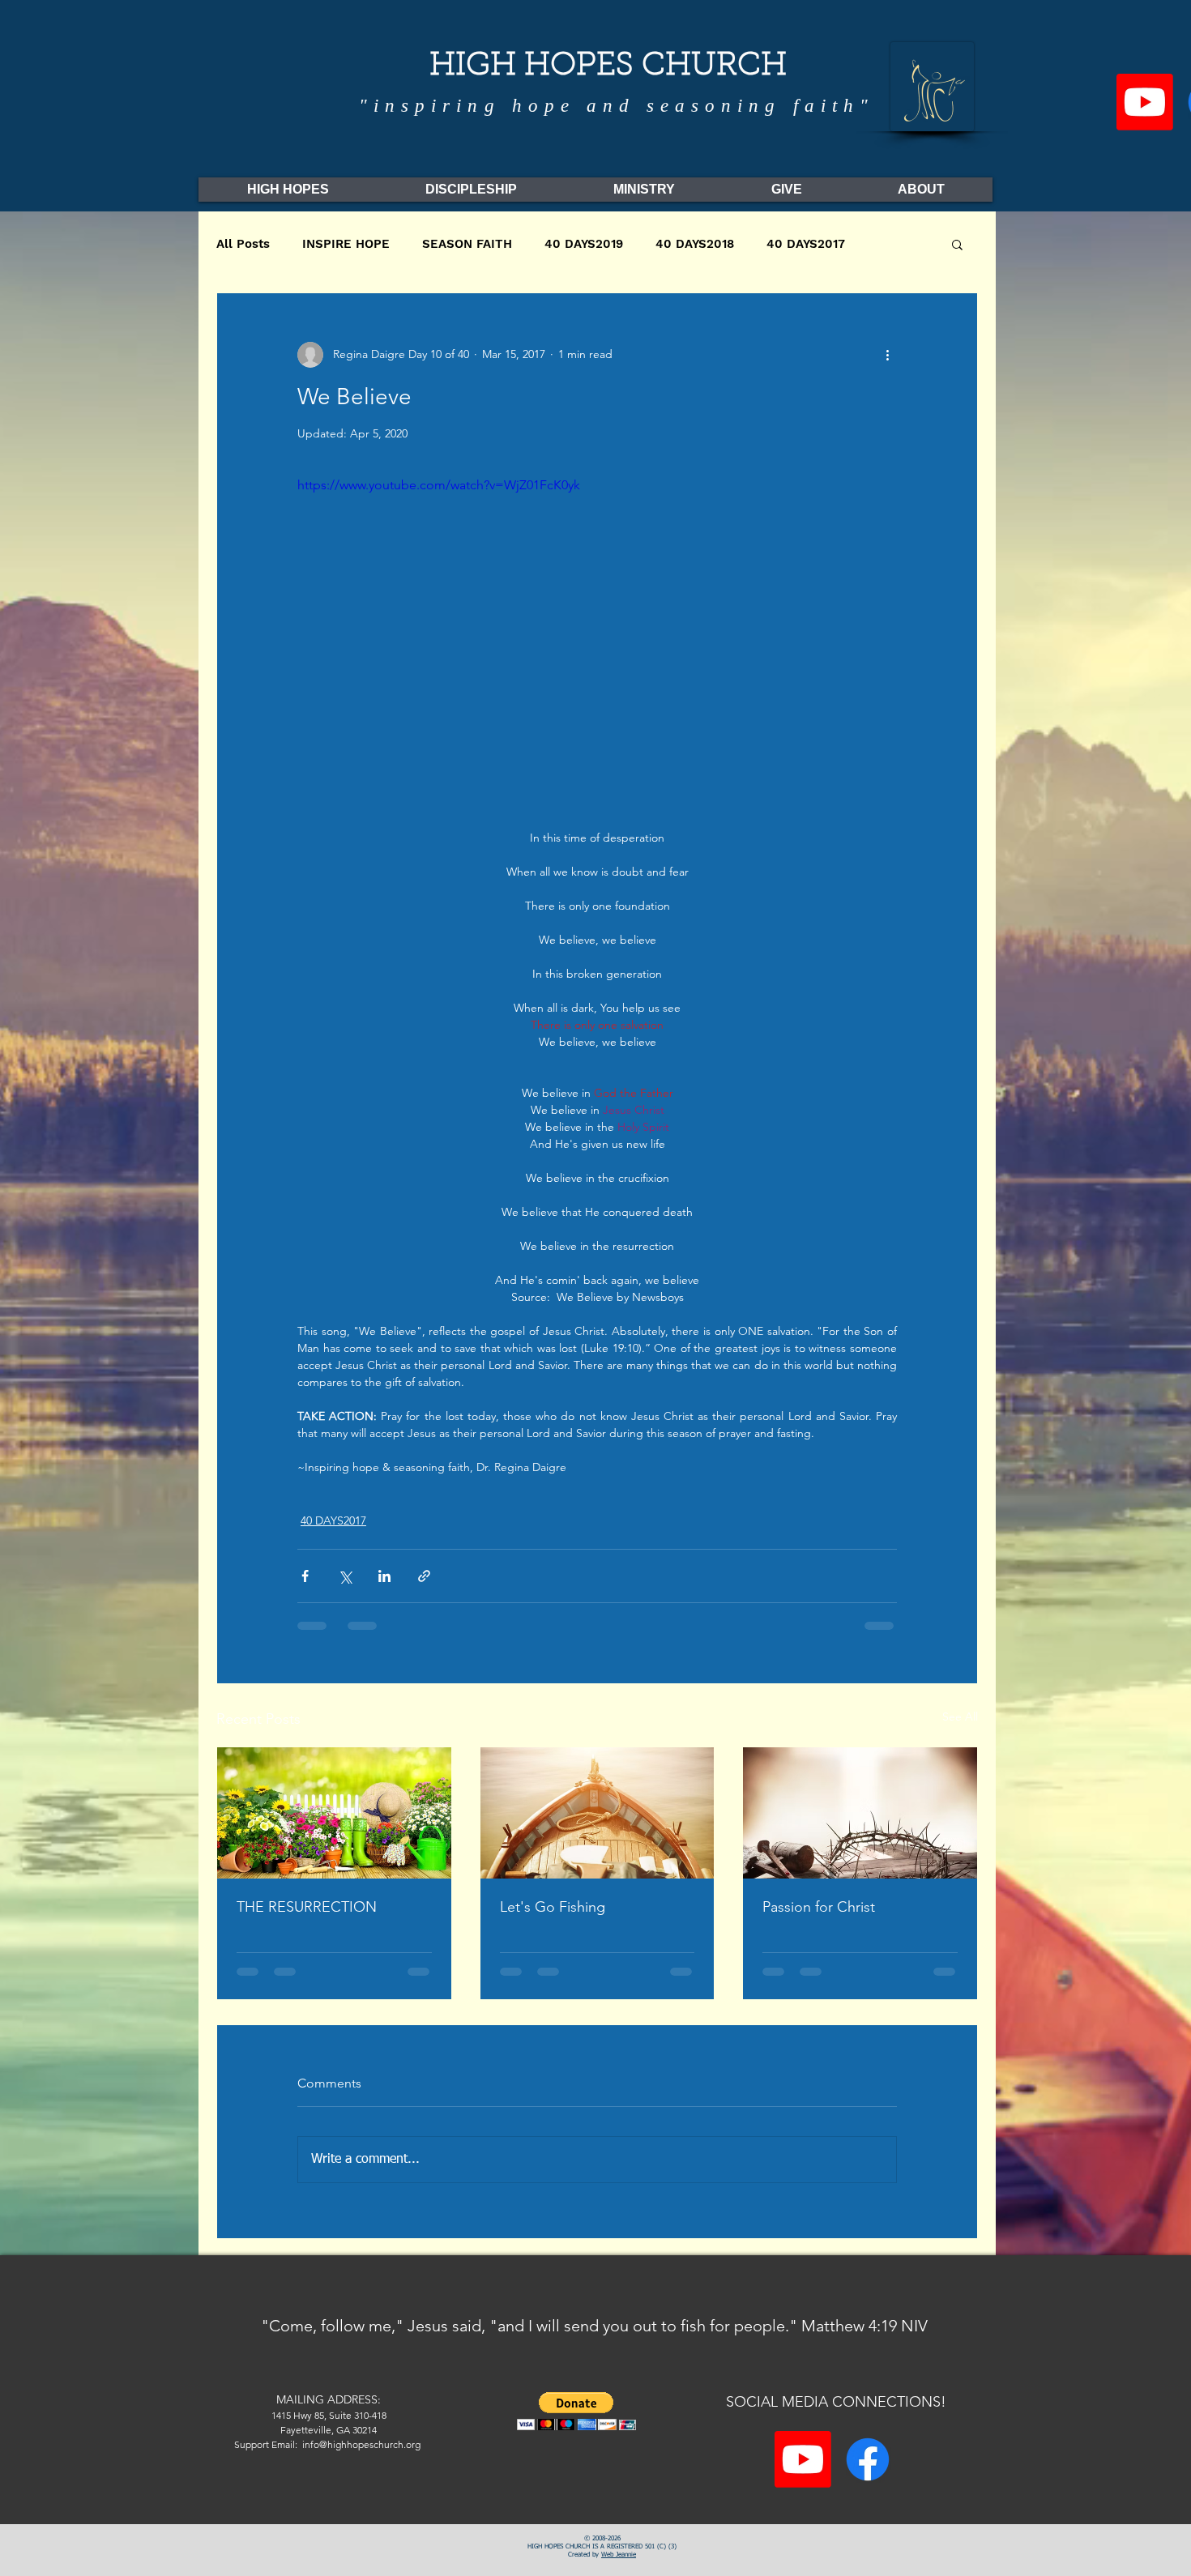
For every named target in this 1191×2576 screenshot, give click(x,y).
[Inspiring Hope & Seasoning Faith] (1145, 102)
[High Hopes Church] (868, 2459)
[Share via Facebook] (305, 1576)
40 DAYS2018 (695, 244)
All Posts (243, 244)
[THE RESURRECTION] (334, 1813)
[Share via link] (424, 1576)
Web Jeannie (619, 2555)
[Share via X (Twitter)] (345, 1576)
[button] (957, 244)
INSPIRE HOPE (346, 244)
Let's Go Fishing (553, 1907)
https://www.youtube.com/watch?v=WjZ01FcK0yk (439, 485)
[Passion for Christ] (860, 1813)
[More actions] (887, 355)
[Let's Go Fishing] (598, 1813)
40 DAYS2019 (584, 244)
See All (960, 1717)
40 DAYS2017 (806, 244)
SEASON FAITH (467, 244)
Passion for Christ (819, 1907)
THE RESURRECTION (307, 1907)
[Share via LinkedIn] (384, 1576)
